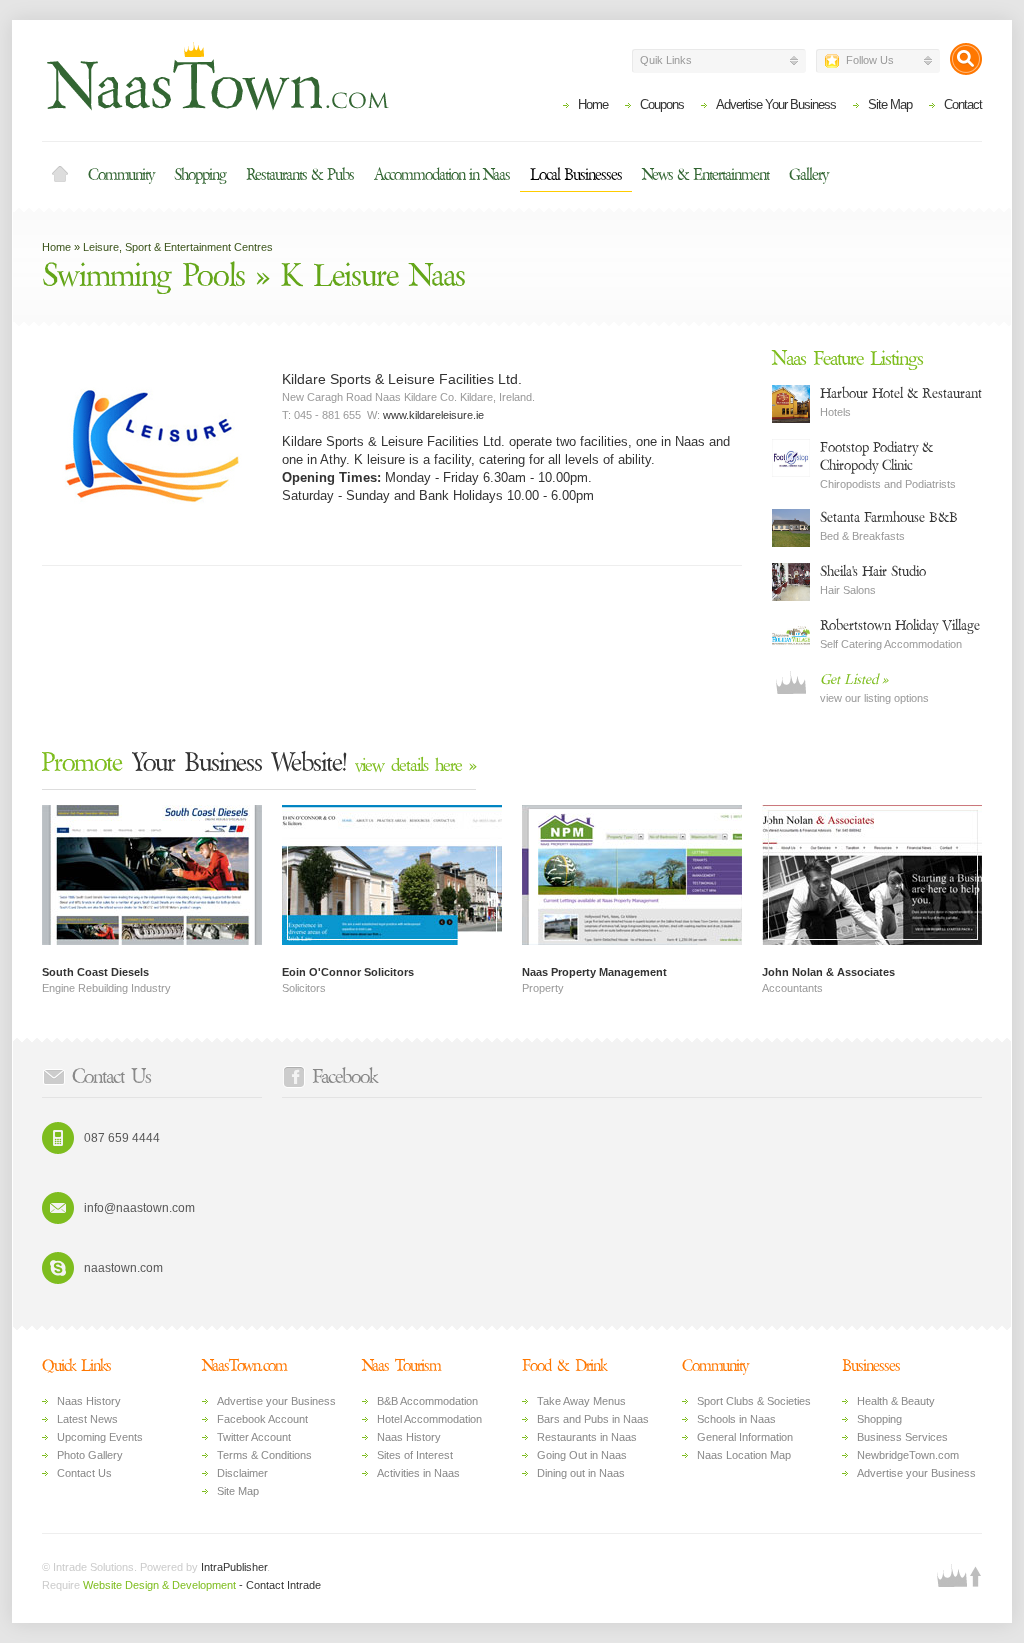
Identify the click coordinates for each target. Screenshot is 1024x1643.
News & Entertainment (705, 175)
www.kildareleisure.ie (433, 415)
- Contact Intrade (280, 1585)
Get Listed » (854, 679)
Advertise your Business (276, 1401)
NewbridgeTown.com (908, 1455)
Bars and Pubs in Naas (593, 1419)
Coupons (662, 104)
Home (593, 104)
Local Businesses (576, 175)
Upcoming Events (100, 1437)
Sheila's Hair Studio (873, 571)
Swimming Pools (143, 276)
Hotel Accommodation (429, 1419)
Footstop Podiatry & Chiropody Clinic (876, 456)
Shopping (200, 175)
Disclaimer (242, 1473)
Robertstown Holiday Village (900, 625)
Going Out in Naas (582, 1455)
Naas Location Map (744, 1455)
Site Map (890, 104)
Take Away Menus (581, 1401)
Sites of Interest (415, 1455)
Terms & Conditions (264, 1455)
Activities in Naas (418, 1473)
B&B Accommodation (427, 1401)
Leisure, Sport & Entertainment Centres (178, 247)
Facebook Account (262, 1419)
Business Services (902, 1437)
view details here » (415, 765)
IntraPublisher (234, 1567)
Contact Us (84, 1473)
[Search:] (966, 59)
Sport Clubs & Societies (754, 1401)
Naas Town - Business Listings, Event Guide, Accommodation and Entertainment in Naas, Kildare (217, 76)
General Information (745, 1437)
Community (121, 175)
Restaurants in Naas (587, 1437)
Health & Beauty (896, 1401)
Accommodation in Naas (442, 175)
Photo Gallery (90, 1455)
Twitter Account (254, 1437)
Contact (963, 104)
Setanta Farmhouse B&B (889, 517)
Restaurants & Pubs (300, 175)
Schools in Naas (736, 1419)
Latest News (87, 1419)
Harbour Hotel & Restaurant (901, 393)
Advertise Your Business (776, 104)
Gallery (808, 175)
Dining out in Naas (581, 1473)
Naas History (89, 1401)
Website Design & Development (159, 1585)
